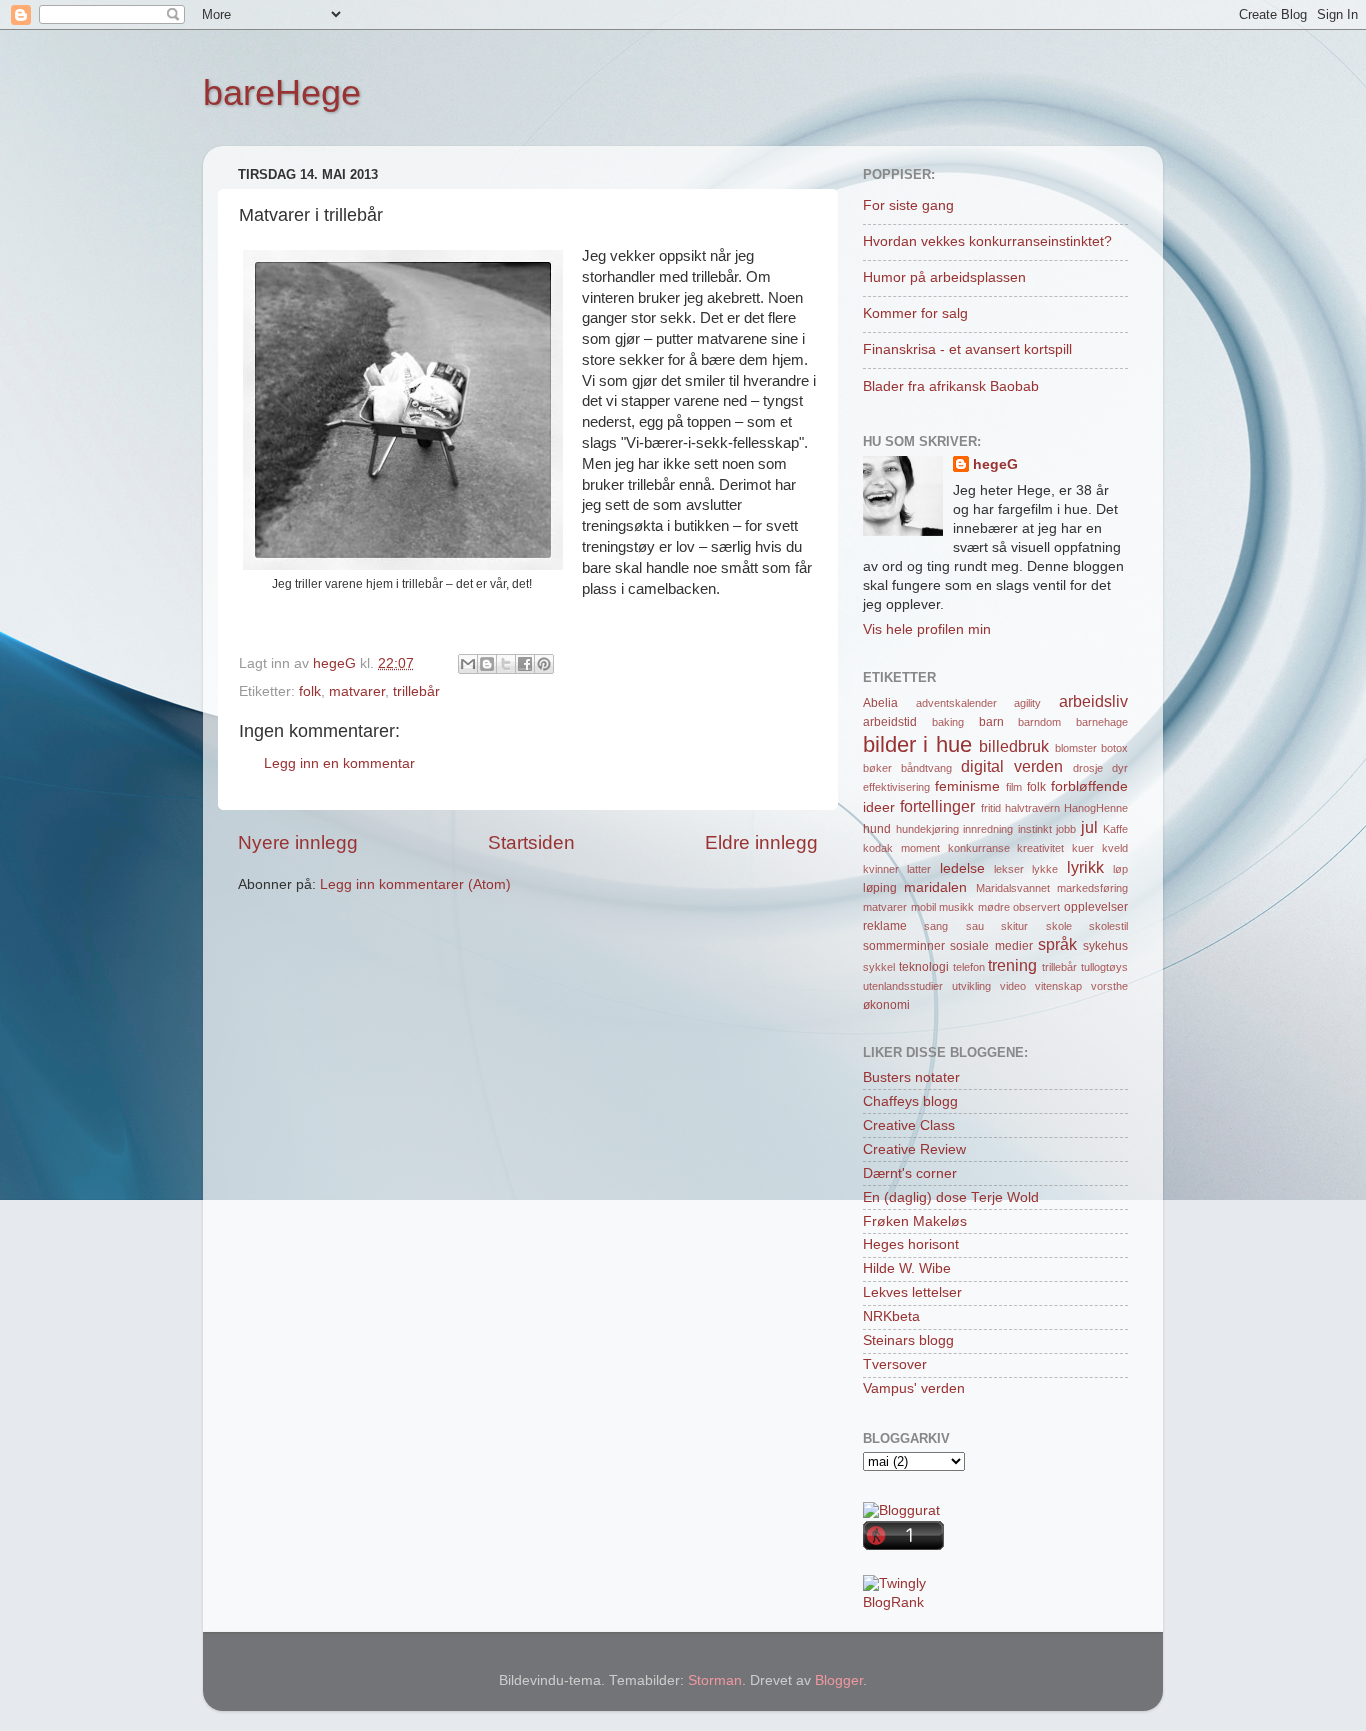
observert (1036, 907)
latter (919, 869)
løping (880, 888)
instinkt (1035, 829)
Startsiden (531, 842)
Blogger (839, 1680)
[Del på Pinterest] (544, 664)
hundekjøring (927, 829)
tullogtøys (1104, 967)
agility (1027, 703)
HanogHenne (1096, 808)
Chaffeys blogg (910, 1101)
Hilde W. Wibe (907, 1268)
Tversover (895, 1364)
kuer (1083, 848)
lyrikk (1085, 867)
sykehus (1105, 946)
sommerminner (904, 946)
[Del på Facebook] (525, 664)
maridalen (935, 887)
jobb (1066, 829)
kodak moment (901, 848)
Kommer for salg (915, 313)
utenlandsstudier (903, 986)
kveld (1115, 848)
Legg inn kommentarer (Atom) (415, 884)
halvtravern (1032, 808)
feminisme (967, 786)
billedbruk (1014, 746)
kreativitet (1040, 848)
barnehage (1102, 722)
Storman (715, 1680)
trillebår (416, 691)
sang (936, 926)
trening (1012, 965)
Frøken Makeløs (915, 1221)
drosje (1088, 768)
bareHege (282, 92)
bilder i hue (917, 744)
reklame (885, 926)
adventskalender (956, 703)
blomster (1076, 748)
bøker (877, 768)
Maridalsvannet (1013, 888)
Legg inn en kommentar (339, 763)
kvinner (881, 869)
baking (948, 722)
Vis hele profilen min (927, 629)
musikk (956, 907)
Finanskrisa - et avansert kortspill (967, 349)
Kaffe (1115, 829)
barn (991, 722)
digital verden (1012, 766)
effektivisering (896, 787)
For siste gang (908, 205)
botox (1114, 748)
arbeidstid (890, 722)
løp (1120, 869)
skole (1059, 926)
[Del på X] (506, 664)
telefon (969, 967)
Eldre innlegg (761, 842)
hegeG (995, 464)
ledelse (962, 868)
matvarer (357, 691)
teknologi (924, 967)
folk (310, 691)
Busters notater (911, 1077)
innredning (988, 829)
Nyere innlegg (298, 842)
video (1013, 986)
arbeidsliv (1093, 701)
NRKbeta (891, 1316)
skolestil (1108, 926)
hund (877, 829)
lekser (1009, 869)
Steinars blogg (908, 1340)
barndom (1039, 722)
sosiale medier (991, 946)
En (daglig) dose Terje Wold (951, 1197)
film (1014, 787)
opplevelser (1096, 907)
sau (975, 926)
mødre (994, 907)
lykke (1045, 869)
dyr (1120, 768)
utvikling (971, 986)
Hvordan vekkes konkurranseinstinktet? (987, 241)
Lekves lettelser (912, 1292)
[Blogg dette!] (487, 664)
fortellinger (937, 806)
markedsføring (1092, 888)
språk (1057, 944)
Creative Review (914, 1149)
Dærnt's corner (910, 1173)
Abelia (880, 703)
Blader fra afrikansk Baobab (951, 386)
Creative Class (909, 1125)
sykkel (879, 967)
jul (1089, 827)
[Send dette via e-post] (468, 664)
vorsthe (1109, 986)
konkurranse (979, 848)
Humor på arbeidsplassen (944, 277)
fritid (991, 808)
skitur (1014, 926)
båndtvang (926, 768)
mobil (923, 907)
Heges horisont (911, 1244)
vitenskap (1058, 986)
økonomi (886, 1005)
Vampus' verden (914, 1388)
